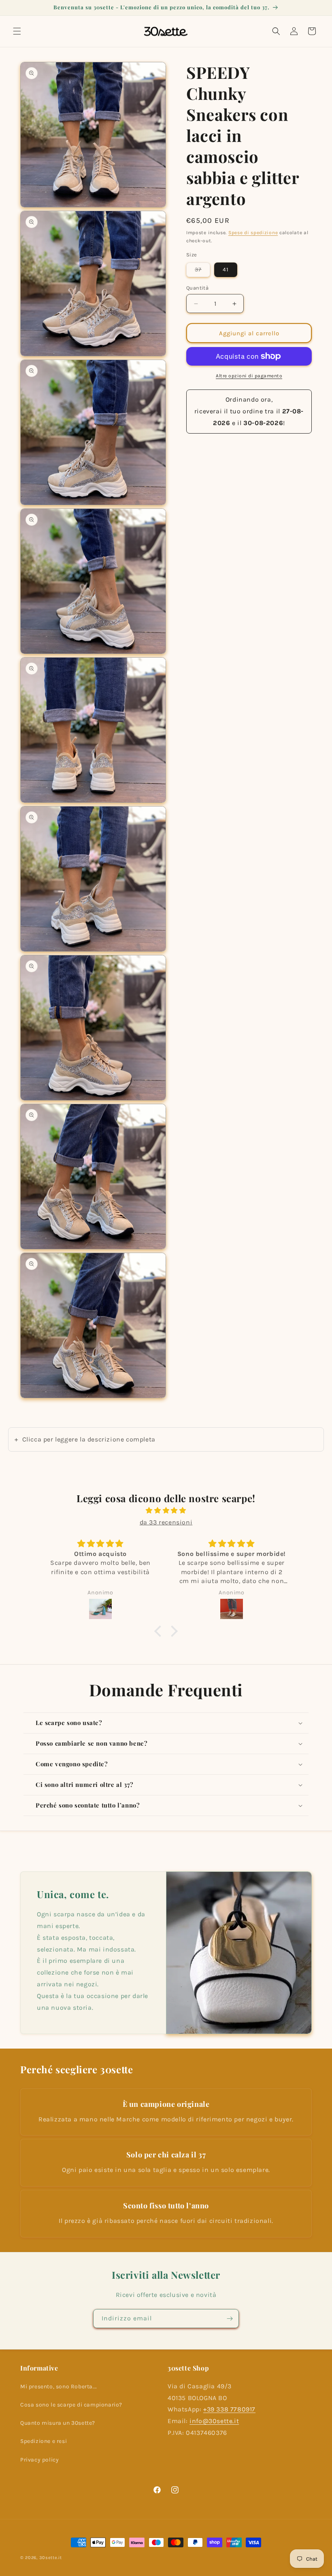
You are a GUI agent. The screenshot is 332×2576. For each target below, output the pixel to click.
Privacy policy (39, 2460)
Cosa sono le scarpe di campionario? (71, 2405)
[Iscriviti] (230, 2319)
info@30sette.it (214, 2421)
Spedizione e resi (44, 2441)
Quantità (197, 288)
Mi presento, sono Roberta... (59, 2387)
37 (202, 271)
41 (226, 270)
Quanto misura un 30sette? (58, 2423)
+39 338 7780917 (229, 2409)
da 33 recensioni (166, 1522)
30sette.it (51, 2558)
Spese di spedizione (253, 233)
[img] (166, 1511)
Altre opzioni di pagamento (249, 376)
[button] (17, 31)
